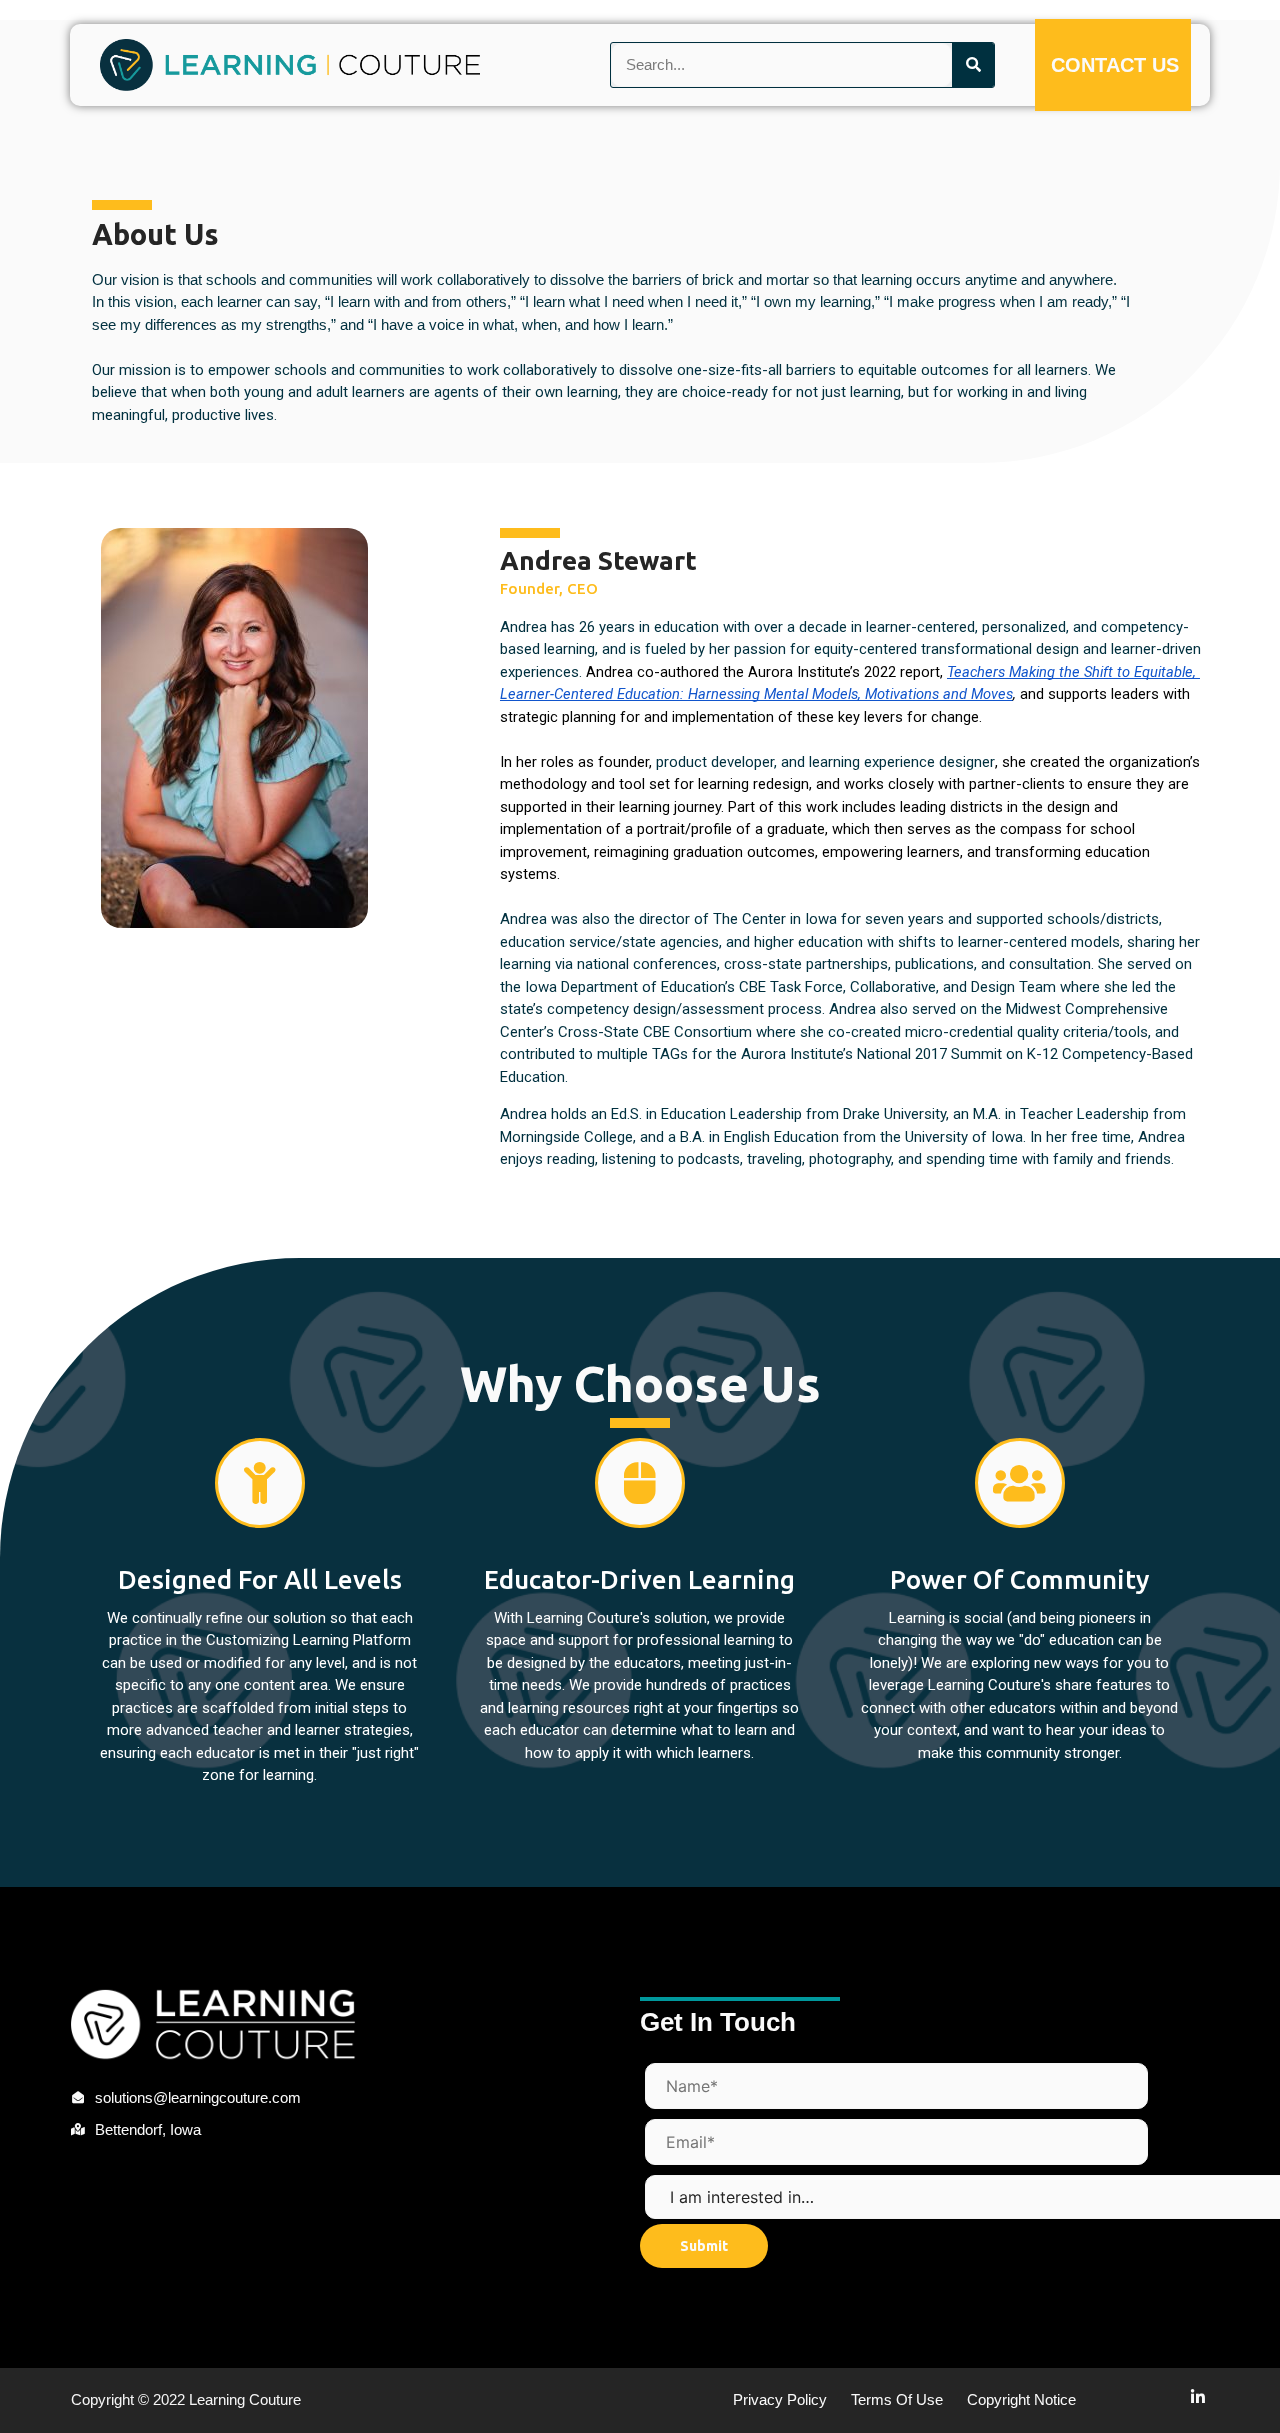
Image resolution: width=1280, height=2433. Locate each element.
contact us (1115, 65)
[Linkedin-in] (1198, 2397)
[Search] (973, 65)
